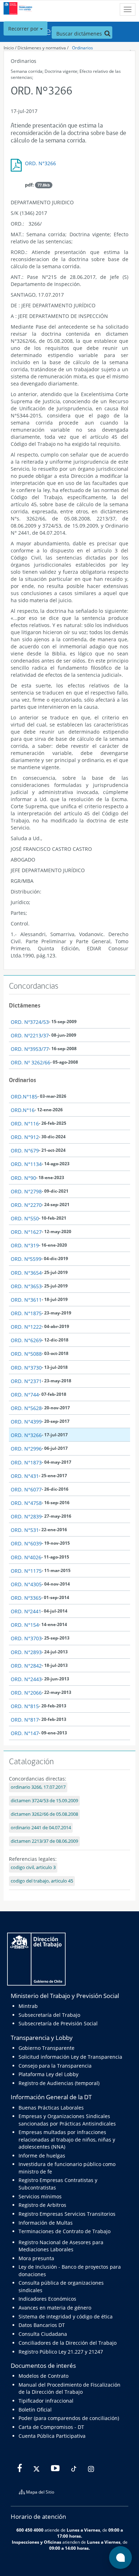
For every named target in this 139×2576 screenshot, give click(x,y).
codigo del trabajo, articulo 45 (42, 1881)
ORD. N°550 (25, 1218)
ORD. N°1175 (26, 1571)
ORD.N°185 (24, 1097)
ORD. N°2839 (26, 1516)
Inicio (9, 48)
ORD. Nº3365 (26, 1598)
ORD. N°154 (25, 1625)
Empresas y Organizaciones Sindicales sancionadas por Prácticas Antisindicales (67, 2120)
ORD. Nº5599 (26, 1259)
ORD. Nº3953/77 (30, 1049)
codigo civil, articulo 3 (33, 1867)
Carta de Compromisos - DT (51, 2427)
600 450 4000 (30, 2530)
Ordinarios (83, 48)
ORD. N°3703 (26, 1638)
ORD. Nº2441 (26, 1611)
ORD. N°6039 (26, 1543)
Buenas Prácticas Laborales (51, 2108)
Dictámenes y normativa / (43, 48)
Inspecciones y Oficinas (37, 2542)
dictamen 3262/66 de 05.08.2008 (44, 1814)
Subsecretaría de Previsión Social (58, 2023)
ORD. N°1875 (26, 1313)
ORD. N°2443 (26, 1679)
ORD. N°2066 (26, 1693)
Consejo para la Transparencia (55, 2066)
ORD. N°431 (25, 1476)
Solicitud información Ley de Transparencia (70, 2057)
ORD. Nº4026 (26, 1557)
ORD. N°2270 (26, 1205)
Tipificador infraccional (46, 2401)
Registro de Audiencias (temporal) (59, 2083)
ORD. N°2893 (26, 1652)
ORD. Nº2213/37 (30, 1035)
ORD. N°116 (25, 1124)
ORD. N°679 (25, 1151)
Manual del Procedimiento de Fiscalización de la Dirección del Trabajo (69, 2388)
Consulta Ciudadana (43, 2334)
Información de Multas (46, 2223)
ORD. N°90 (23, 1178)
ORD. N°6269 (26, 1340)
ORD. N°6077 (26, 1489)
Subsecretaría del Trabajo (49, 2015)
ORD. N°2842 (26, 1666)
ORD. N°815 (25, 1706)
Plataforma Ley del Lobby (48, 2074)
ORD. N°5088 (26, 1354)
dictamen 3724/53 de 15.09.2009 (44, 1801)
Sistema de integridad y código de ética (66, 2316)
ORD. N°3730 (26, 1368)
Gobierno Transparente (47, 2048)
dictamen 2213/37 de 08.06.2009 (44, 1841)
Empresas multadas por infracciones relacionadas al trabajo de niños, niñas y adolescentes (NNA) (67, 2139)
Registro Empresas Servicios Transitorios (67, 2214)
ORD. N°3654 (26, 1273)
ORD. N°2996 (26, 1449)
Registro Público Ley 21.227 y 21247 (61, 2352)
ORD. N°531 (25, 1530)
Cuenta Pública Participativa (52, 2436)
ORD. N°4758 (26, 1503)
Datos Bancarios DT (42, 2325)
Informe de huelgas (42, 2156)
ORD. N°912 (25, 1137)
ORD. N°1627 (26, 1232)
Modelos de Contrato (43, 2376)
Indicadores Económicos (47, 2299)
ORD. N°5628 (26, 1408)
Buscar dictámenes (80, 34)
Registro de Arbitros (42, 2205)
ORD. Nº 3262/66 (30, 1062)
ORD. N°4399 (26, 1422)
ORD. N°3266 (40, 163)
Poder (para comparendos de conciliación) (69, 2418)
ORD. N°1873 (26, 1462)
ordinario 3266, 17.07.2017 (38, 1787)
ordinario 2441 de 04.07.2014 (41, 1828)
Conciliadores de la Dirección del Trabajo (68, 2343)
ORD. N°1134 (26, 1164)
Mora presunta (36, 2258)
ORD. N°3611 (26, 1300)
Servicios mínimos (40, 2196)
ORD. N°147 (25, 1733)
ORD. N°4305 (26, 1584)
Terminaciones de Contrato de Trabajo (65, 2231)
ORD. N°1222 (26, 1327)
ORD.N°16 (23, 1110)
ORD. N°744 (25, 1395)
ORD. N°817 (25, 1720)
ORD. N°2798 (26, 1191)
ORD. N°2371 (26, 1381)
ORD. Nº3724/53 (30, 1022)
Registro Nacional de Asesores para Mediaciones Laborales (61, 2246)
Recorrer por (24, 29)
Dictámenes (25, 1005)
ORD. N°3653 (26, 1286)
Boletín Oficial (35, 2410)
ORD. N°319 (25, 1245)
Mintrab (28, 2006)
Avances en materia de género (55, 2308)
